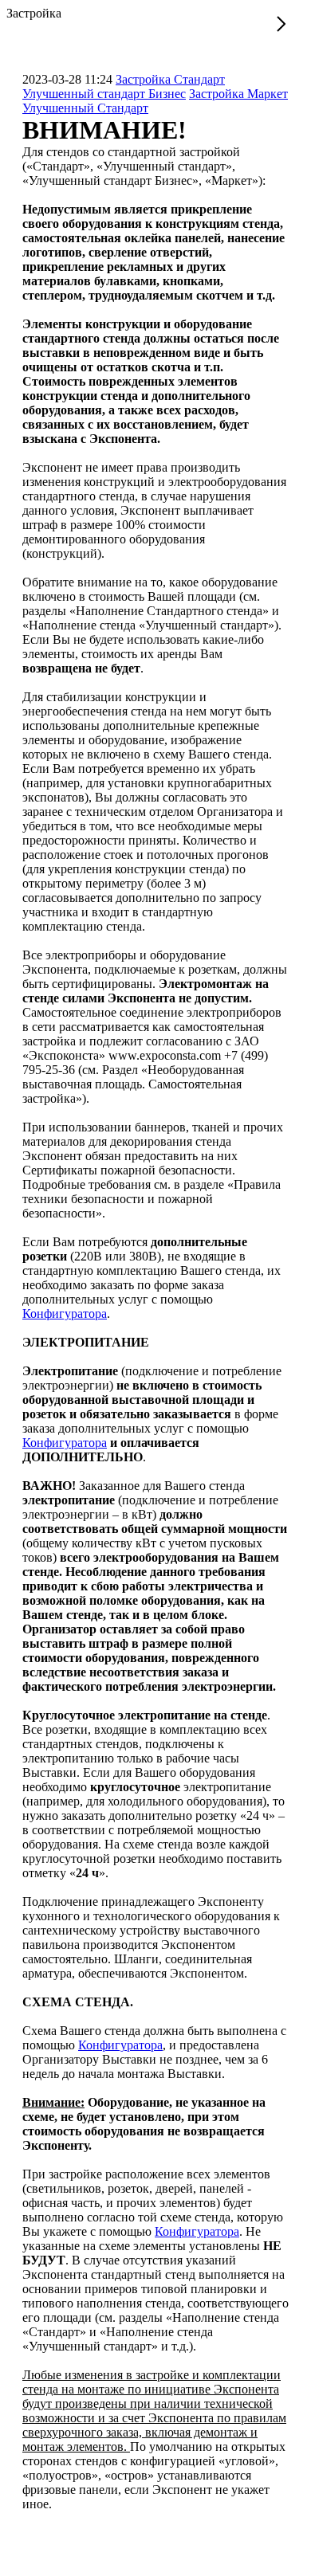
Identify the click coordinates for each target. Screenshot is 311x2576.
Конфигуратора (65, 1313)
